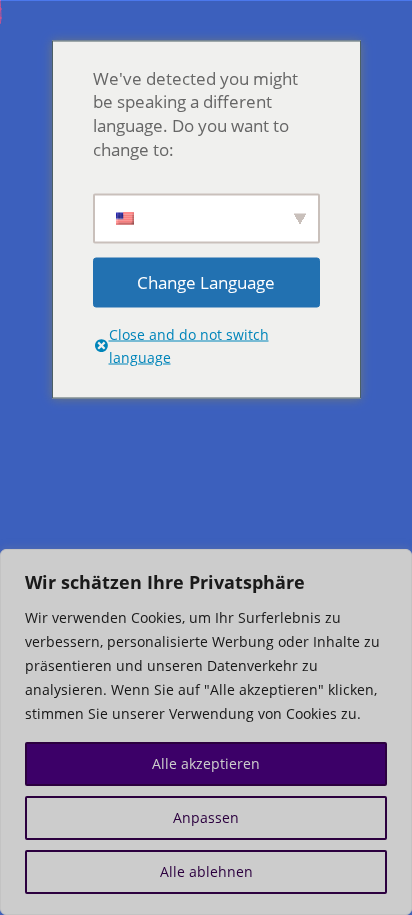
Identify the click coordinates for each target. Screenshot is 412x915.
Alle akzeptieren (206, 763)
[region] (206, 732)
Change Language (206, 281)
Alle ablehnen (206, 871)
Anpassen (206, 817)
